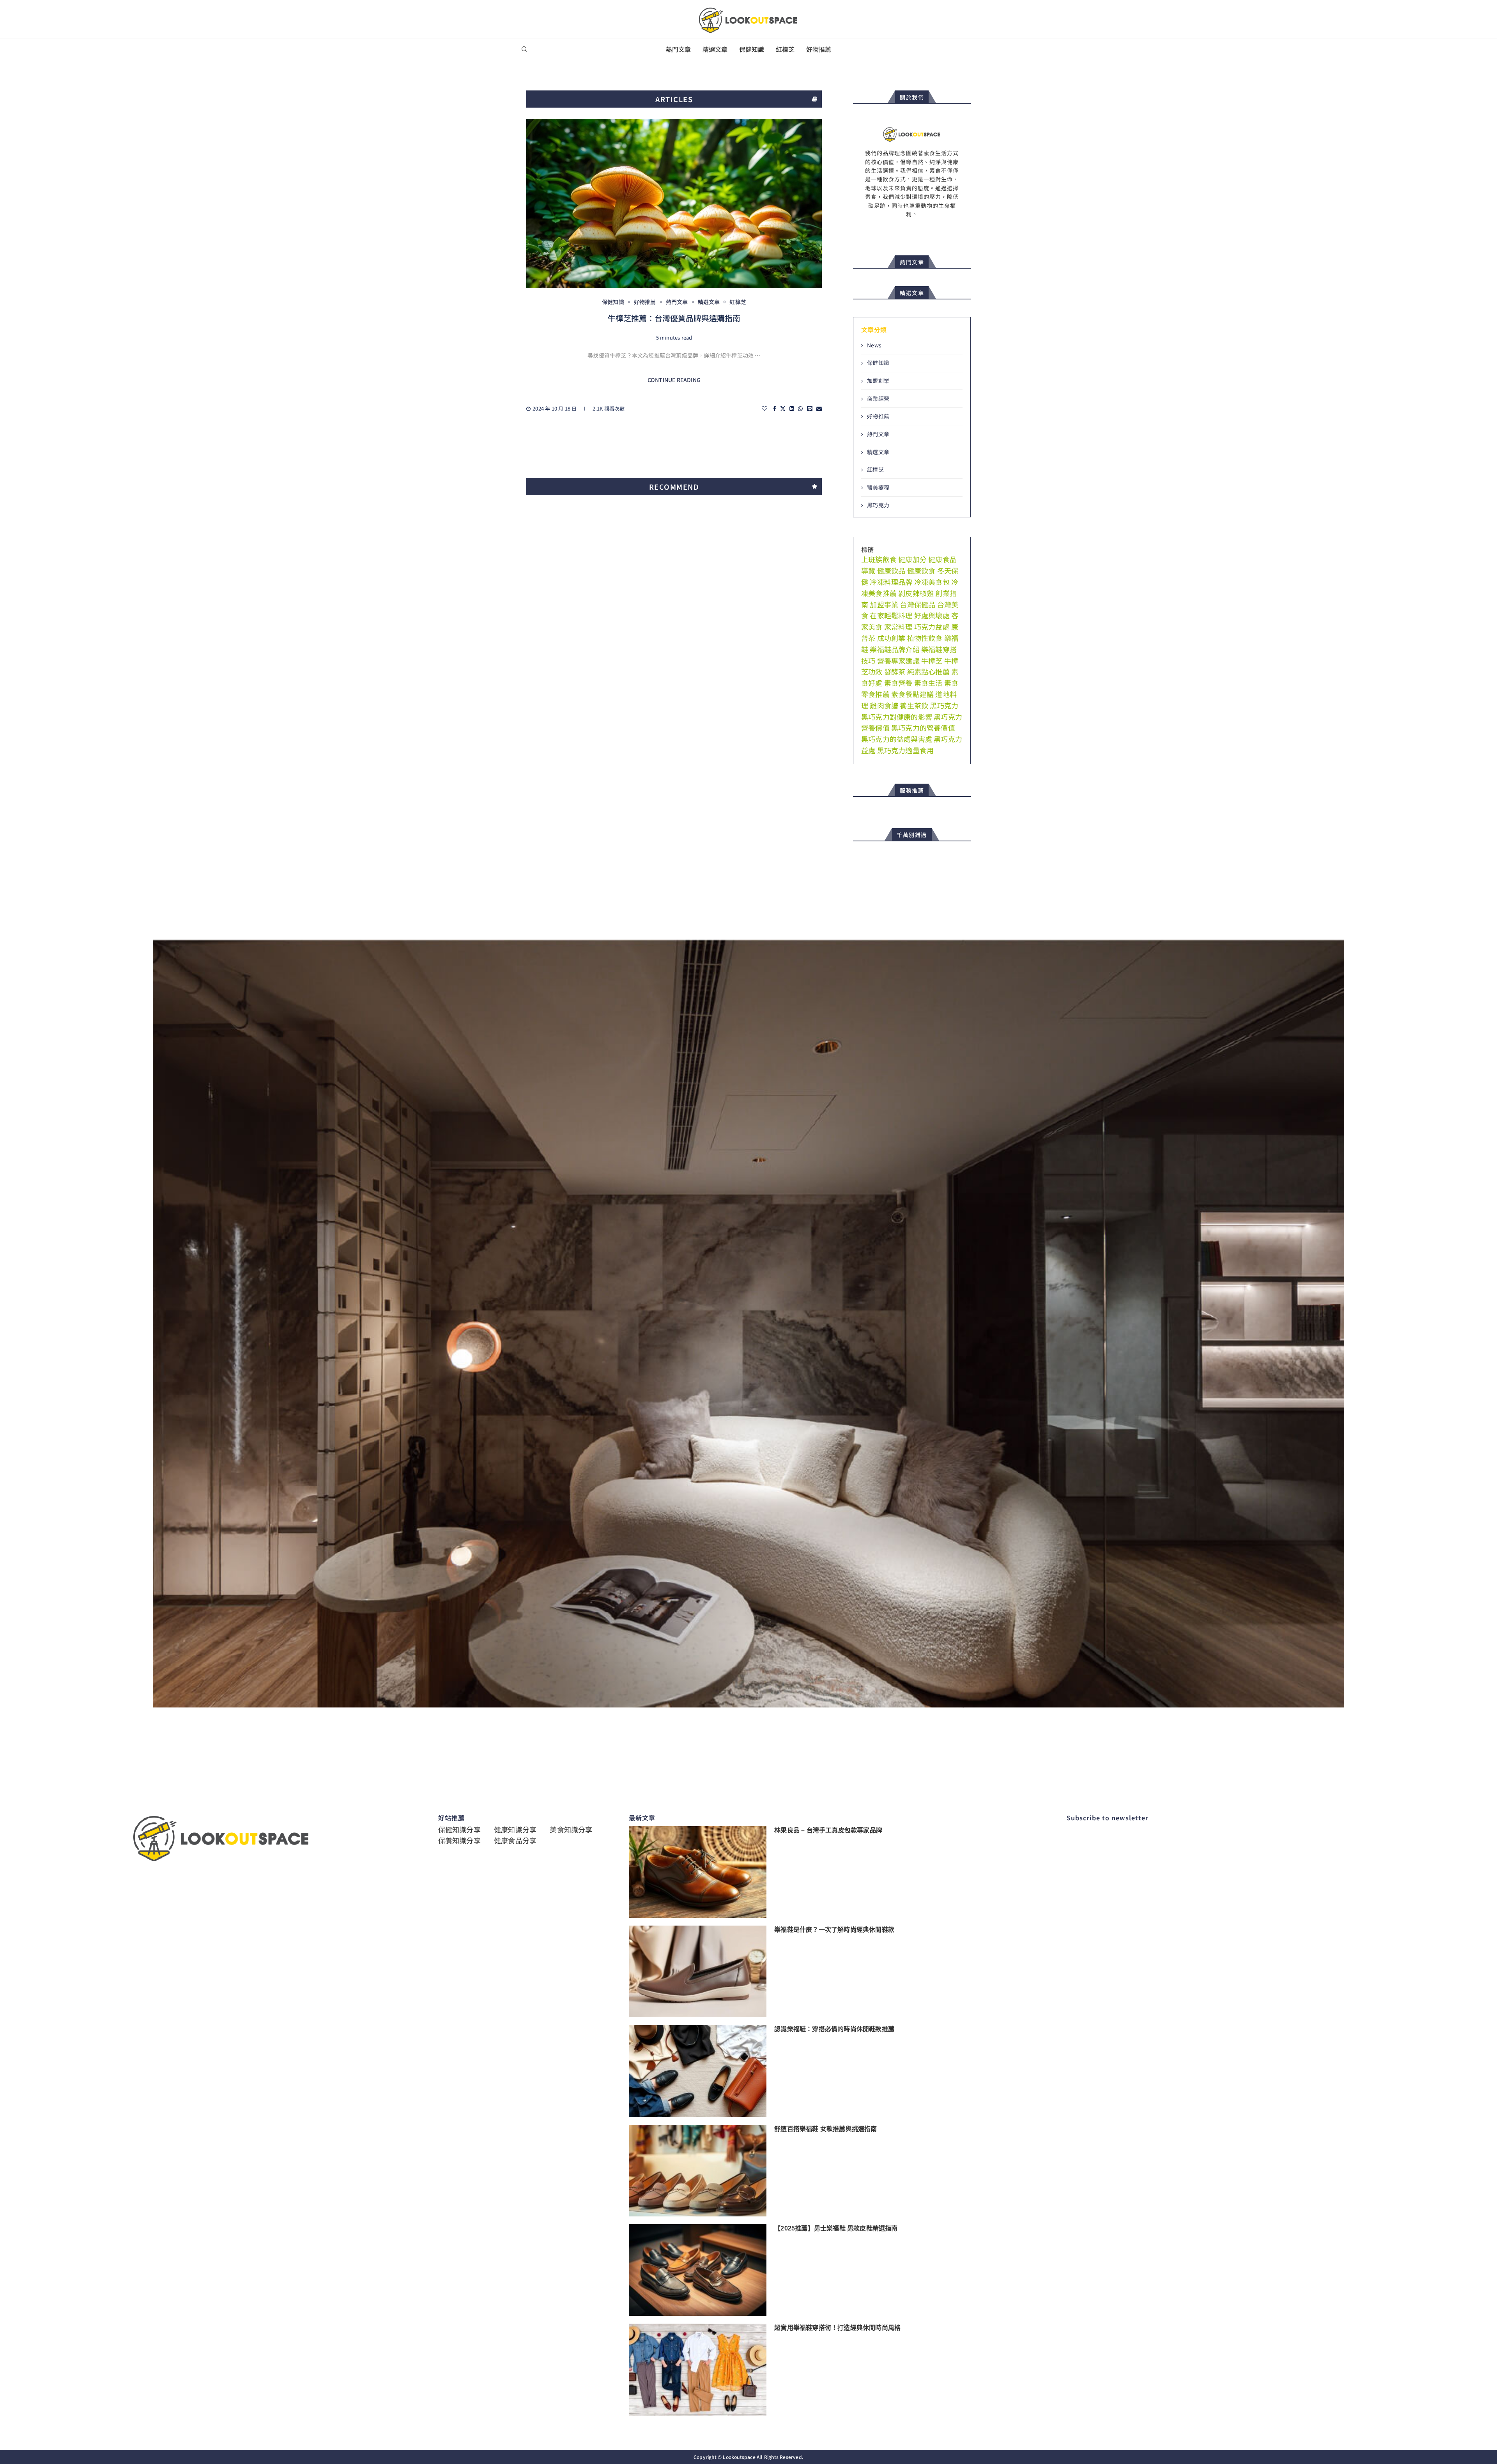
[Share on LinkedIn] (792, 408)
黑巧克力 (878, 505)
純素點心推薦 (928, 671)
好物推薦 (819, 49)
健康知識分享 (515, 1829)
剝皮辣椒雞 (916, 593)
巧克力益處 (932, 627)
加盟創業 (878, 381)
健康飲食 (921, 570)
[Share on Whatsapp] (800, 408)
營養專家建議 (898, 660)
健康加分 (912, 559)
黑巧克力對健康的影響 (897, 717)
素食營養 (898, 683)
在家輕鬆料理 (891, 615)
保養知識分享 (459, 1840)
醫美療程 (878, 488)
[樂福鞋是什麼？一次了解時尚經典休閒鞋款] (698, 1971)
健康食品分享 (515, 1840)
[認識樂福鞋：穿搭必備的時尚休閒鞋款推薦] (698, 2071)
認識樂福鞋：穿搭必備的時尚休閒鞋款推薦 (834, 2029)
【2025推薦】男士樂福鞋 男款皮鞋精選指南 (836, 2228)
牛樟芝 (932, 660)
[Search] (524, 49)
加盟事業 (884, 604)
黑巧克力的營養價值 (923, 728)
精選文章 (715, 49)
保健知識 (752, 49)
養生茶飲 (914, 705)
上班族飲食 (879, 559)
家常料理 (898, 627)
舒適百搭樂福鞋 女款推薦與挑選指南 (825, 2129)
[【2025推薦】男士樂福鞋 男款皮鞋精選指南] (698, 2270)
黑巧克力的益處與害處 (897, 739)
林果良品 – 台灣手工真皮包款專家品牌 (828, 1830)
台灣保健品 (917, 604)
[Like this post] (764, 408)
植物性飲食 (925, 638)
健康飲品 (891, 570)
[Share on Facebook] (775, 408)
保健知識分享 (459, 1829)
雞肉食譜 (884, 705)
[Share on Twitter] (783, 408)
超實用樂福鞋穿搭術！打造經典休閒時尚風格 (837, 2328)
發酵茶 (895, 671)
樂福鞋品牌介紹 (894, 649)
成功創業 (891, 638)
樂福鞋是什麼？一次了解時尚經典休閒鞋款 (834, 1930)
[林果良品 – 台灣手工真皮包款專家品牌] (698, 1872)
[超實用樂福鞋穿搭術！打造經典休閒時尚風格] (698, 2369)
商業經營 (878, 399)
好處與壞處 (932, 615)
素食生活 (928, 683)
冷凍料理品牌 (891, 582)
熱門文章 (678, 49)
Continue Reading (674, 380)
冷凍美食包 (932, 582)
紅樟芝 (785, 49)
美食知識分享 (571, 1829)
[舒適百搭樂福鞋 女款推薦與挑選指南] (698, 2171)
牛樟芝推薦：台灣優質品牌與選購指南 (674, 318)
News (874, 345)
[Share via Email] (819, 408)
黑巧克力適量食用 (906, 750)
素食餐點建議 (912, 694)
